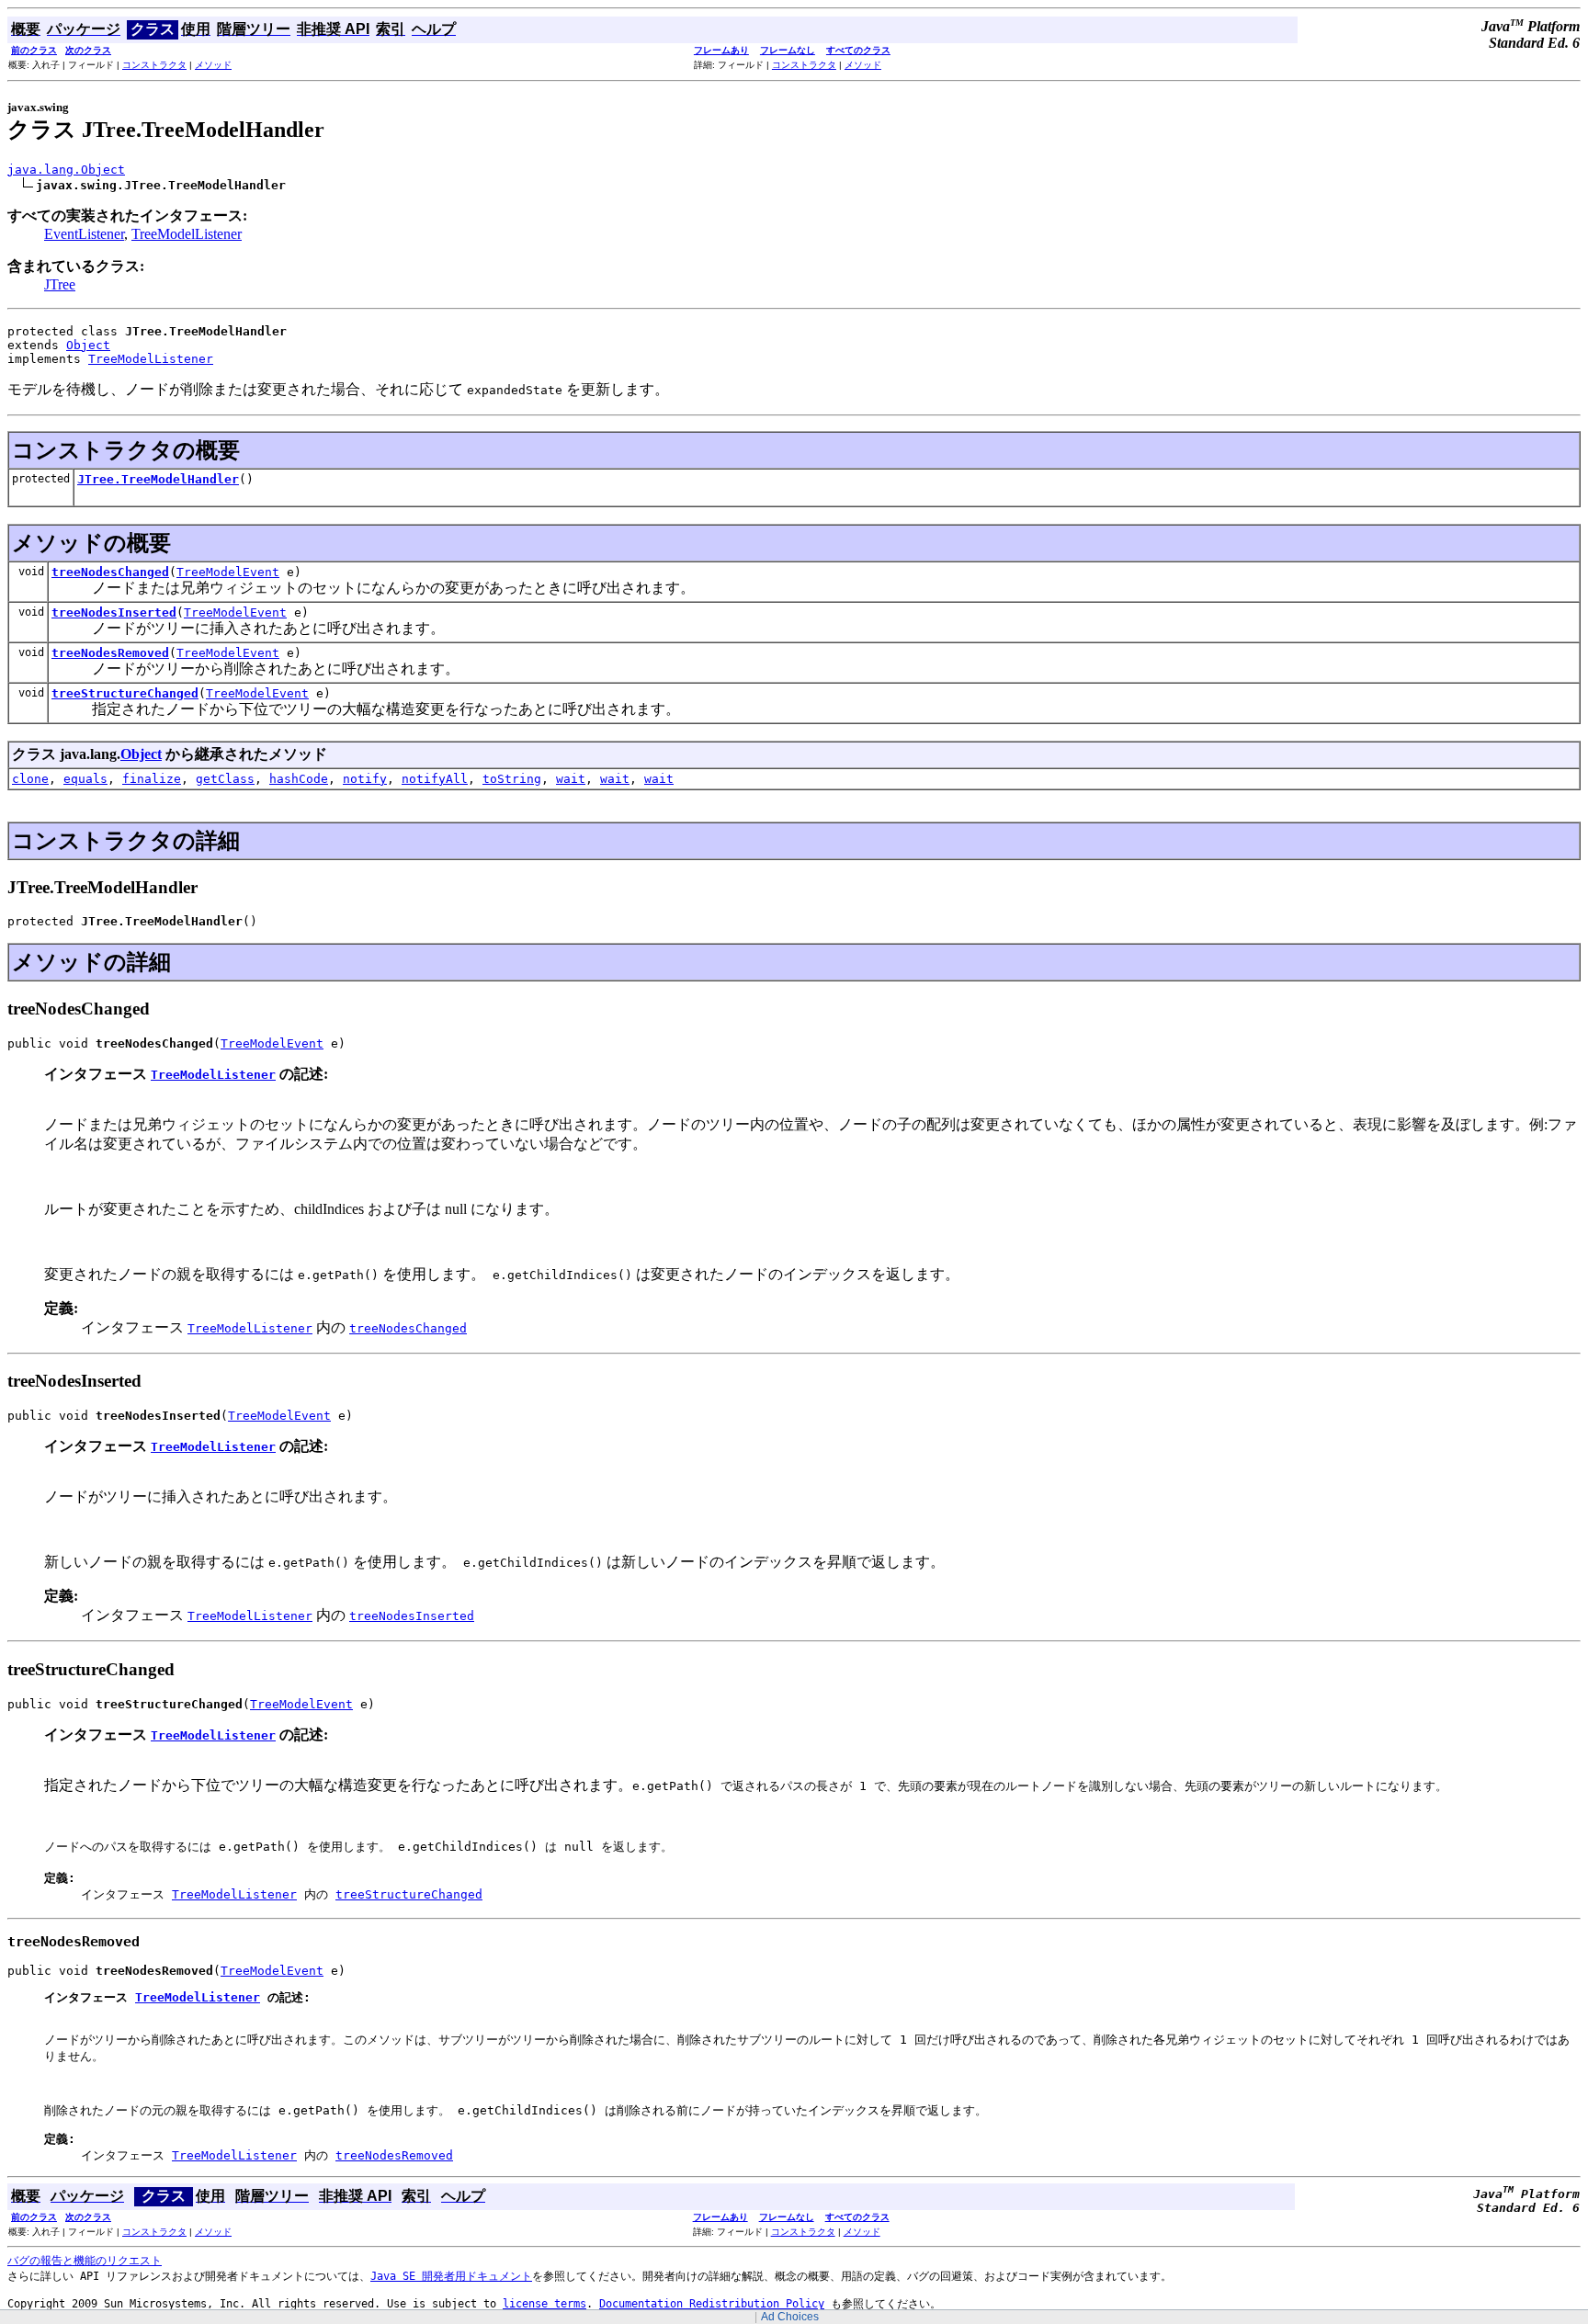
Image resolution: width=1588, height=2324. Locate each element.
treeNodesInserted (114, 612)
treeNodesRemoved (110, 653)
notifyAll (435, 779)
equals (85, 779)
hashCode (299, 779)
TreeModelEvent (228, 572)
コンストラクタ (154, 65)
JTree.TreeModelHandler (158, 479)
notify (365, 779)
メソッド (213, 65)
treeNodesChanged (110, 572)
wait (571, 779)
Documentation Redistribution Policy (712, 2304)
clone (30, 779)
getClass (225, 779)
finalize (152, 779)
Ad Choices (790, 2317)
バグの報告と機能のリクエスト (85, 2261)
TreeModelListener (187, 234)
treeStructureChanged (125, 693)
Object (88, 345)
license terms (544, 2304)
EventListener (84, 234)
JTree (60, 284)
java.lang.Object (66, 170)
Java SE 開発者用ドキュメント (451, 2276)
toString (512, 779)
